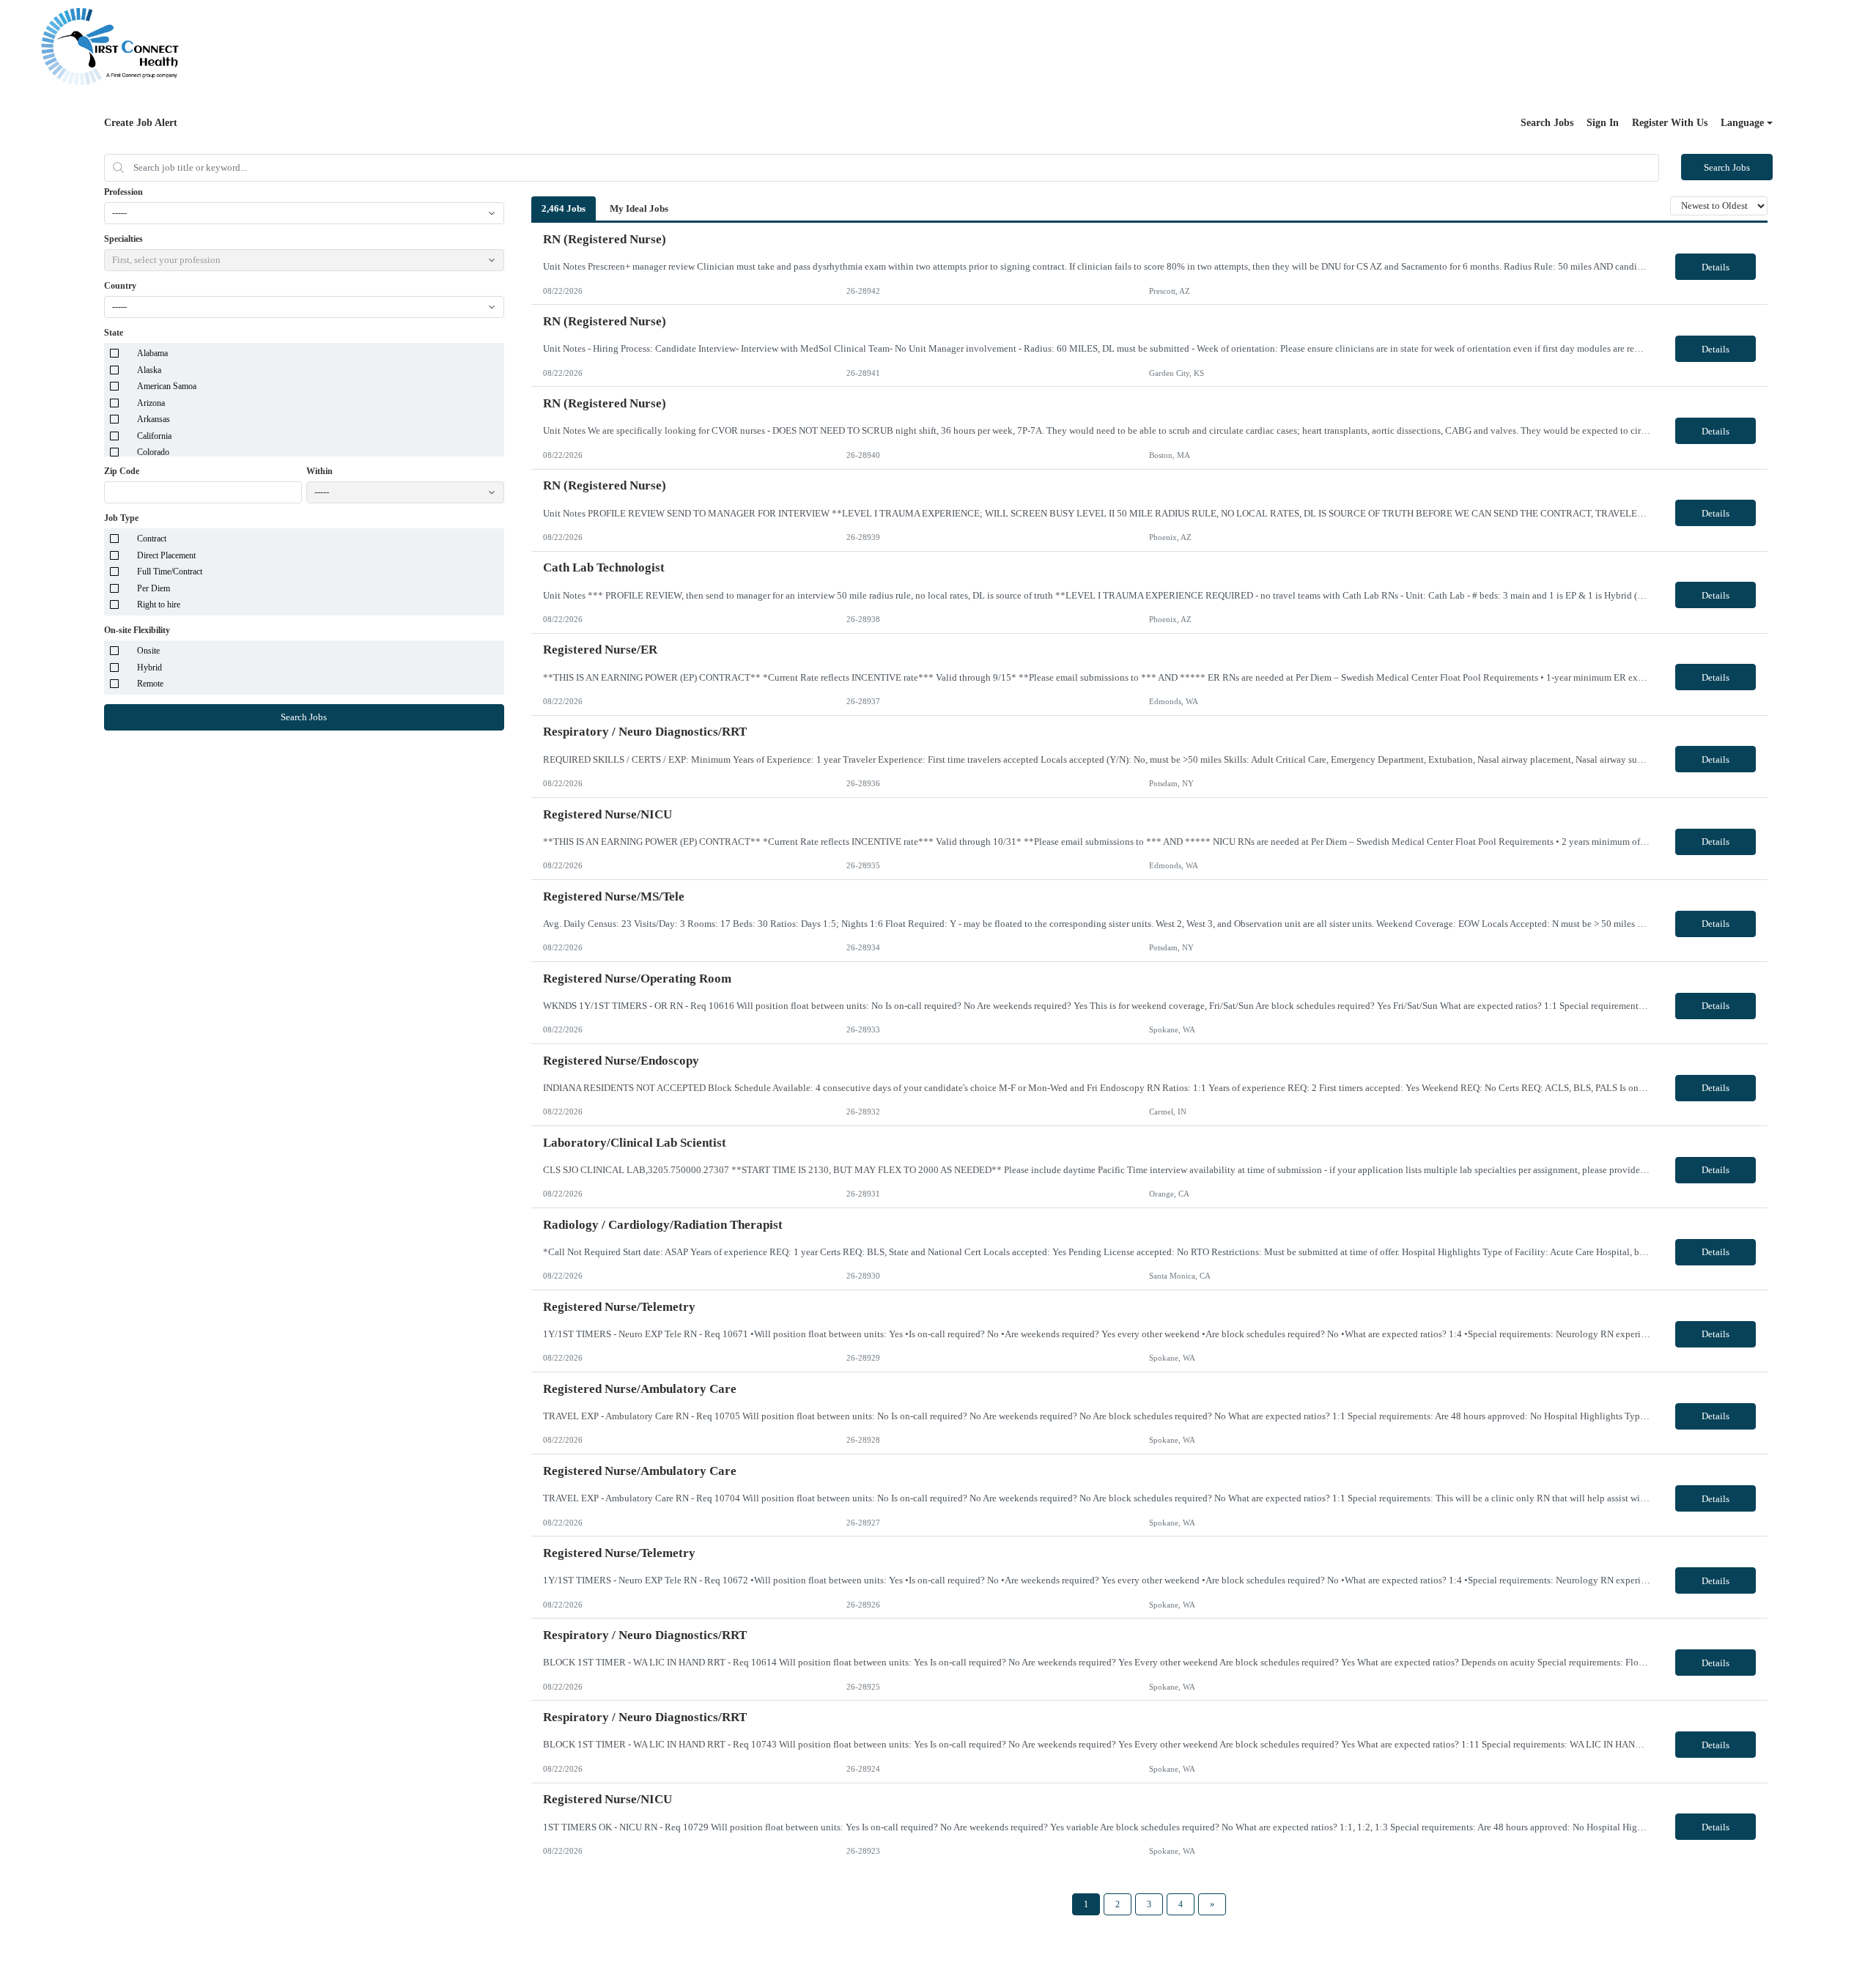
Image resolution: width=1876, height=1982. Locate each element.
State (114, 333)
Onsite (148, 651)
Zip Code (122, 471)
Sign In (1603, 123)
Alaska (149, 370)
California (154, 436)
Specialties (123, 239)
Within (320, 471)
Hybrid (149, 668)
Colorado (153, 452)
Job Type (121, 518)
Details (1716, 267)
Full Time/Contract (170, 572)
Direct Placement (166, 555)
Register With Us (1670, 123)
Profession (123, 192)
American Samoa (167, 386)
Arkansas (154, 419)
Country (120, 286)
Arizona (151, 403)
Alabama (152, 353)
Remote (150, 684)
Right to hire (159, 604)
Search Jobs (1547, 123)
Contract (152, 539)
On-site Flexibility (137, 630)
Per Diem (154, 588)
